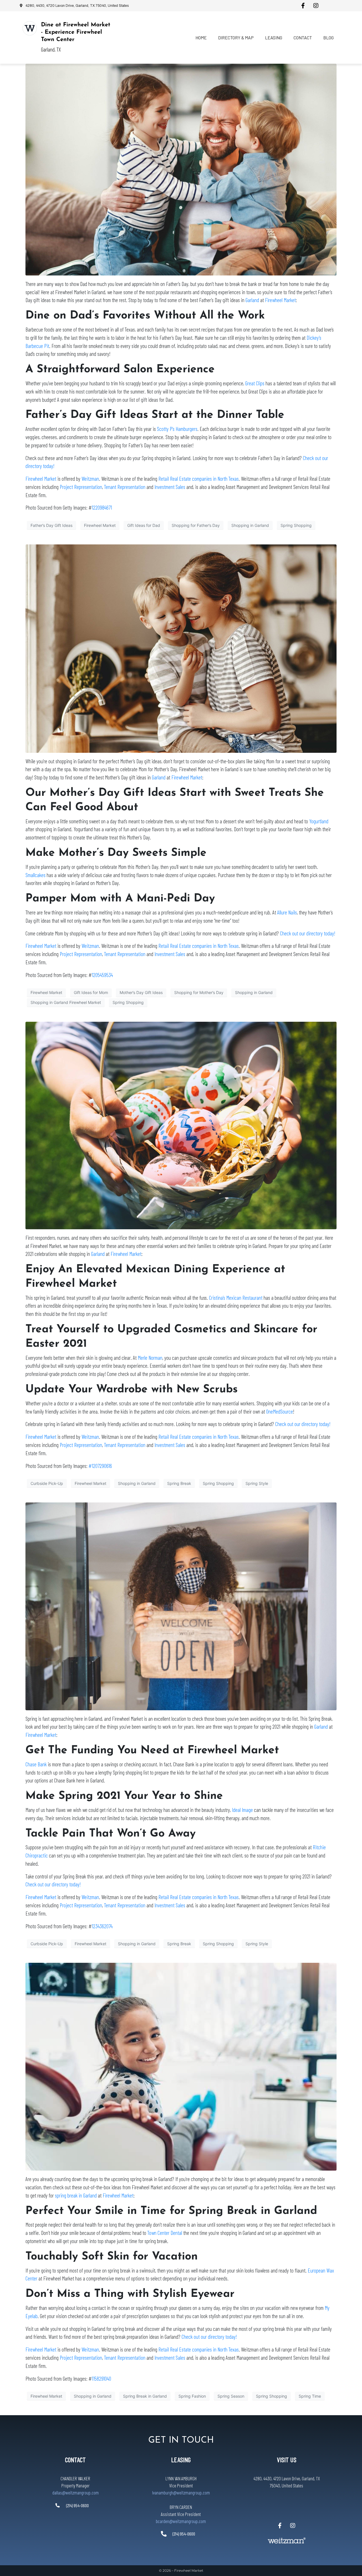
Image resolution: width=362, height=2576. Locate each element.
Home (201, 38)
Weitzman (90, 479)
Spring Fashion (192, 2396)
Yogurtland (318, 821)
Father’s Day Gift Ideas (51, 525)
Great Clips (255, 383)
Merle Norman (150, 1358)
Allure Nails (286, 912)
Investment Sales (170, 487)
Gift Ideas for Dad (144, 525)
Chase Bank (36, 1764)
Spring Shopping (296, 525)
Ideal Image (242, 1810)
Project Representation (81, 487)
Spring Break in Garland (145, 2396)
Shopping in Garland (250, 525)
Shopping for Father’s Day (196, 525)
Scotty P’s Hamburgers (177, 429)
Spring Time (310, 2396)
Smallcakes (35, 875)
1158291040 (101, 2379)
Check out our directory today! (308, 933)
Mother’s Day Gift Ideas (141, 992)
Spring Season (231, 2396)
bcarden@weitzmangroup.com (181, 2521)
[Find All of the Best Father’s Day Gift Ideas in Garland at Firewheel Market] (181, 169)
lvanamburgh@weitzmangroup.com (181, 2492)
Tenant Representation (125, 487)
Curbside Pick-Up (47, 1483)
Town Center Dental (165, 2233)
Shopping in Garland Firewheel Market (66, 1002)
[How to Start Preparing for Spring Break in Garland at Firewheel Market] (181, 2066)
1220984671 (102, 507)
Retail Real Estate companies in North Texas (199, 479)
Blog (328, 38)
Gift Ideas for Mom (91, 992)
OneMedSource (280, 1411)
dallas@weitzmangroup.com (76, 2492)
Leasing (274, 38)
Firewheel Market (280, 300)
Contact (303, 38)
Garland (252, 300)
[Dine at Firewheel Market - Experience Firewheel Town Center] (30, 28)
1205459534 (102, 975)
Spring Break (179, 1483)
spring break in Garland (76, 2195)
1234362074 (102, 1926)
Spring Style (257, 1483)
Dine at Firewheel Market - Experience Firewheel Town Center (76, 32)
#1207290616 (100, 1466)
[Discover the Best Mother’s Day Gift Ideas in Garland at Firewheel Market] (181, 648)
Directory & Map (236, 38)
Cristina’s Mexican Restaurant (236, 1298)
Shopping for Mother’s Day (199, 992)
